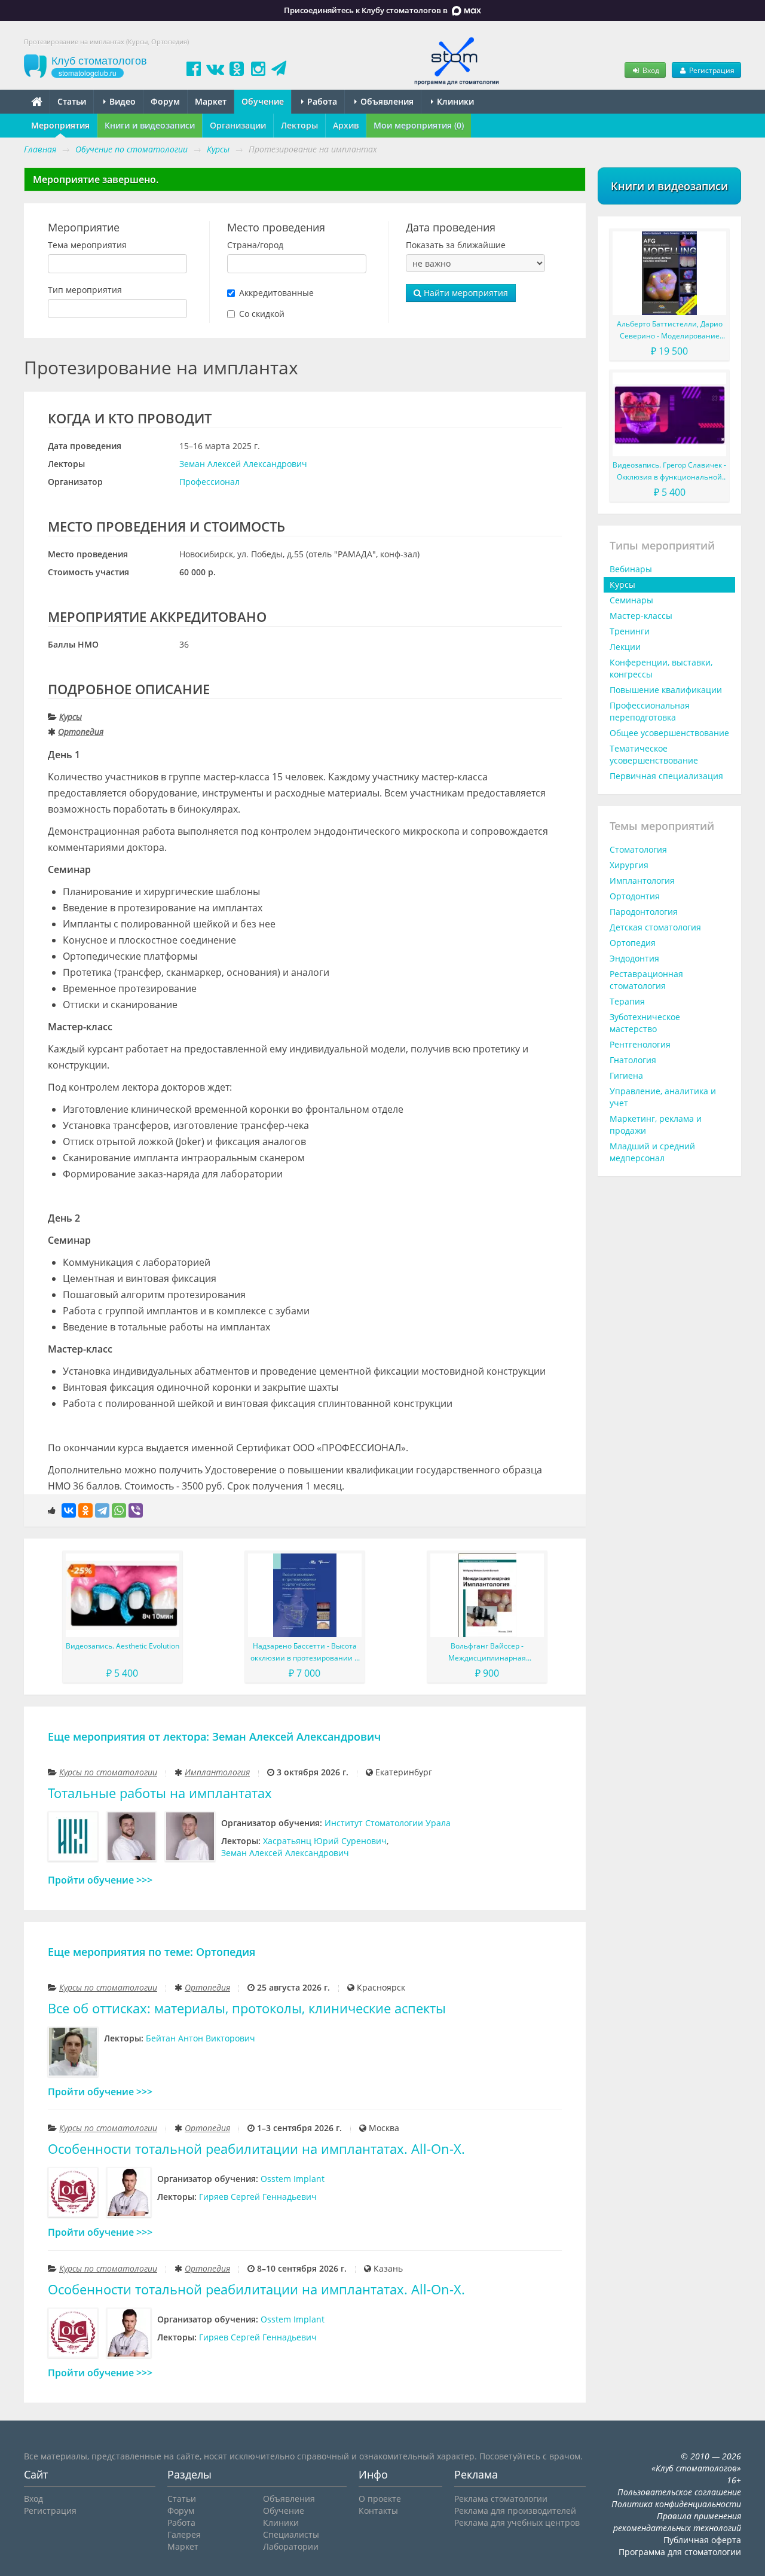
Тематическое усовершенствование (654, 754)
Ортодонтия (635, 896)
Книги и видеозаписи (150, 125)
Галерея (184, 2534)
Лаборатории (291, 2546)
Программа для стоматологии (680, 2552)
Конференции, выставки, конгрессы (661, 668)
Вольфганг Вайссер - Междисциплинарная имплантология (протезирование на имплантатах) (487, 1652)
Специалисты (291, 2534)
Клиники (454, 101)
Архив (346, 125)
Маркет (211, 101)
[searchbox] (55, 264)
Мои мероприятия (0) (419, 125)
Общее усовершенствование (669, 733)
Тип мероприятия (85, 290)
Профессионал (209, 482)
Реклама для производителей (515, 2511)
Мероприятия (60, 125)
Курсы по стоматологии (108, 1772)
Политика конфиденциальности (676, 2504)
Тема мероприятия (87, 245)
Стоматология (638, 849)
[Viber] (136, 1510)
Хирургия (629, 865)
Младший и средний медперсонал (652, 1152)
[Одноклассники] (85, 1510)
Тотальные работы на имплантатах (160, 1793)
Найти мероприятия (465, 293)
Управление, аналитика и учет (663, 1097)
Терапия (627, 1001)
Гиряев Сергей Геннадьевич (258, 2197)
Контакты (378, 2511)
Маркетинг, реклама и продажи (656, 1124)
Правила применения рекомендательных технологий (677, 2522)
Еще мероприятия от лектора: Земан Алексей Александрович (214, 1736)
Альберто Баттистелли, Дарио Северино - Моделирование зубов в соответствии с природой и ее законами (670, 330)
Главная (40, 149)
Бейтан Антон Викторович (201, 2038)
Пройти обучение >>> (100, 1880)
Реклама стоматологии (501, 2499)
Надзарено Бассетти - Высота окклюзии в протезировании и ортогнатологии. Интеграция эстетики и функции (305, 1652)
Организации (238, 125)
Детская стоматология (655, 927)
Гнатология (633, 1060)
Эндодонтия (634, 958)
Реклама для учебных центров (517, 2522)
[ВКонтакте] (69, 1510)
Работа (321, 101)
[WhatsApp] (119, 1510)
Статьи (72, 101)
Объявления (386, 101)
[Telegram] (102, 1510)
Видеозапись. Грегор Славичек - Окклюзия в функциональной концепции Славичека (669, 471)
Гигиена (626, 1075)
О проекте (380, 2499)
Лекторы (299, 125)
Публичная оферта (702, 2540)
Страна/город (255, 245)
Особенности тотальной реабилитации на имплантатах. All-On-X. (256, 2149)
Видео (121, 101)
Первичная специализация (666, 776)
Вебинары (631, 569)
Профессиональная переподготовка (650, 711)
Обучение (263, 101)
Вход (650, 70)
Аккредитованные (276, 293)
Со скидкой (262, 314)
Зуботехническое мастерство (645, 1023)
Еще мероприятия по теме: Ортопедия (152, 1952)
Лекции (625, 647)
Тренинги (630, 631)
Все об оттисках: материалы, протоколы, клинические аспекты (247, 2008)
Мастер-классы (641, 616)
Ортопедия (81, 732)
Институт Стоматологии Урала (388, 1823)
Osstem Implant (293, 2179)
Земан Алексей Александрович (243, 464)
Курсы (71, 717)
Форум (165, 101)
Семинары (631, 600)
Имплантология (217, 1772)
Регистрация (711, 70)
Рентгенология (640, 1044)
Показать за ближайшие (456, 245)
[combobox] (117, 264)
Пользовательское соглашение (679, 2492)
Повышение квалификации (666, 690)
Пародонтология (644, 912)
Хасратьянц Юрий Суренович (325, 1841)
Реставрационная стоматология (646, 980)
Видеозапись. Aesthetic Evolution (123, 1646)
